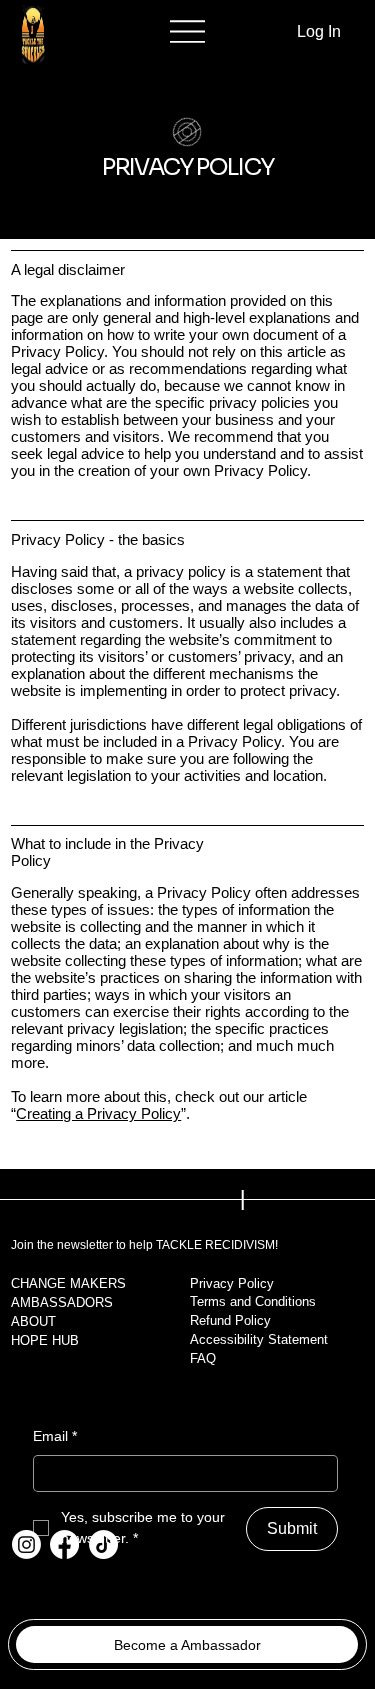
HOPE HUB (45, 1340)
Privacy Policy (232, 1283)
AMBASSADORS (62, 1302)
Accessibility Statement (259, 1339)
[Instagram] (26, 1544)
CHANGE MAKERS (68, 1283)
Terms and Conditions (253, 1301)
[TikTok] (103, 1544)
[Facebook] (64, 1544)
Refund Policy (230, 1320)
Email (55, 1436)
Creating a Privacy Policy (98, 1113)
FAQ (203, 1358)
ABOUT (33, 1321)
